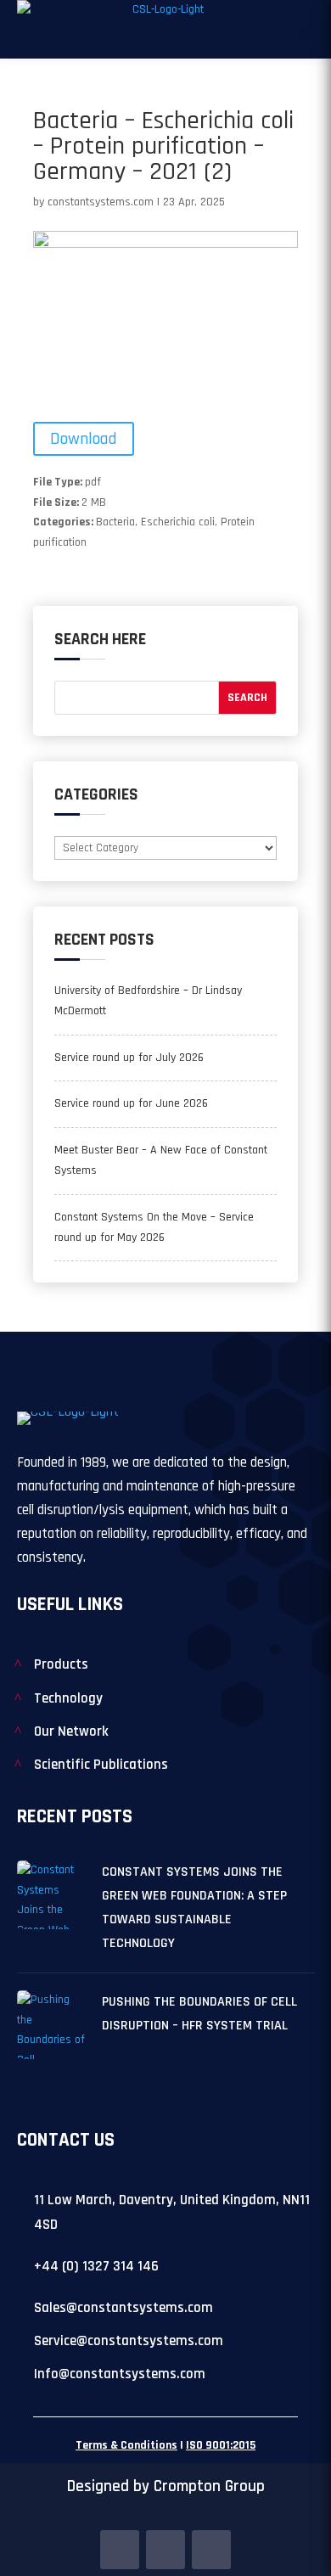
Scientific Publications (101, 1765)
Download (84, 439)
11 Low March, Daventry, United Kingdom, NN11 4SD (172, 2212)
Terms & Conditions (126, 2445)
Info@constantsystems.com (120, 2374)
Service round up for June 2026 (131, 1103)
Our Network (71, 1731)
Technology (68, 1698)
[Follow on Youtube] (211, 2550)
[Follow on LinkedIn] (165, 2550)
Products (61, 1664)
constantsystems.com (101, 202)
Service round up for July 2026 (129, 1058)
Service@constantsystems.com (129, 2341)
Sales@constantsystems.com (123, 2308)
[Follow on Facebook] (120, 2550)
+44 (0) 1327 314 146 (96, 2266)
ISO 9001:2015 (221, 2445)
